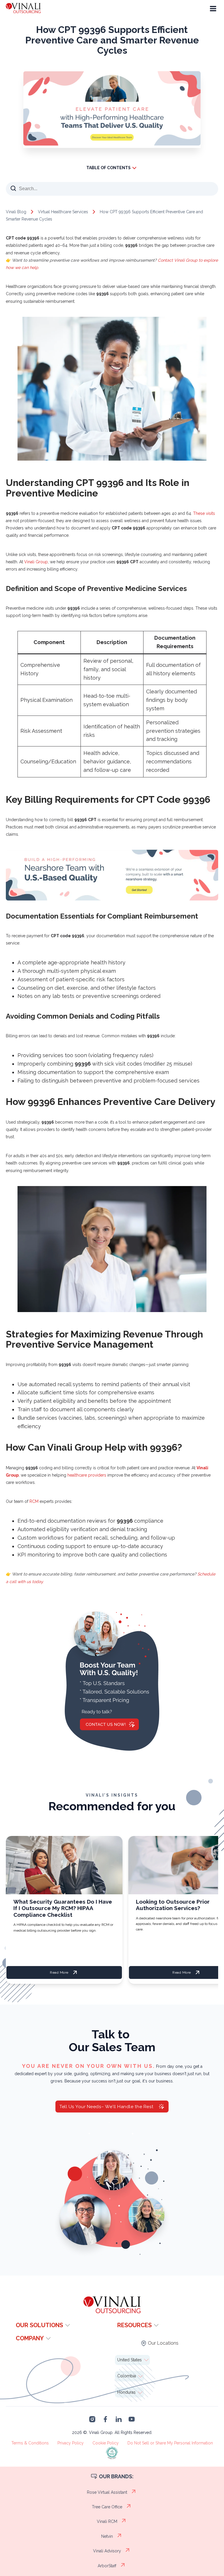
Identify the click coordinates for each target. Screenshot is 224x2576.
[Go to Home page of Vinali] (32, 9)
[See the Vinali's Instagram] (92, 2419)
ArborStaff (107, 2566)
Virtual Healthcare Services (63, 212)
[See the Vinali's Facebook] (105, 2419)
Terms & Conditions (30, 2443)
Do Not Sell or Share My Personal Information (170, 2443)
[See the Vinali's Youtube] (132, 2419)
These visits (204, 513)
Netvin (107, 2536)
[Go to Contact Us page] (112, 144)
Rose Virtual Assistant (107, 2492)
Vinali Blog (16, 212)
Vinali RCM (107, 2521)
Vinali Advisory (107, 2551)
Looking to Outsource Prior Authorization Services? (173, 1905)
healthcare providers (86, 1475)
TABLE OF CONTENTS (108, 168)
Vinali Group (35, 562)
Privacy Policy (71, 2443)
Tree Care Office (107, 2507)
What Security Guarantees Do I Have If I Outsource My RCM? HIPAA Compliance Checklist (63, 1908)
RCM (34, 1501)
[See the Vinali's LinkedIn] (119, 2419)
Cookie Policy (106, 2443)
